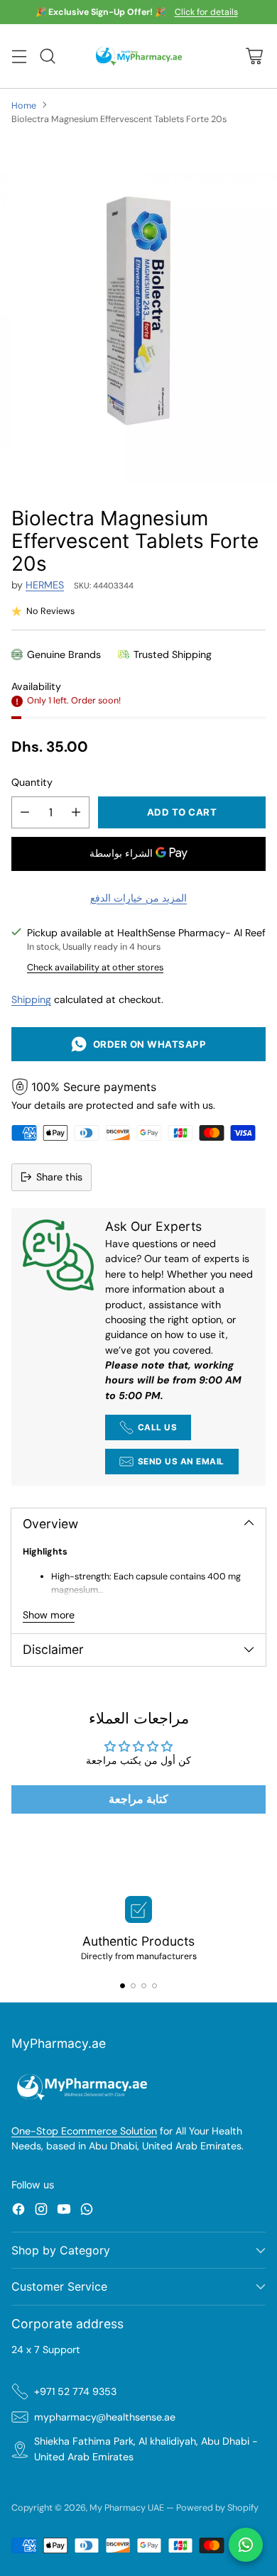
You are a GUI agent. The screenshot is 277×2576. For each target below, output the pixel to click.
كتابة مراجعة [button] (138, 1799)
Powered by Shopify (217, 2508)
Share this (59, 1177)
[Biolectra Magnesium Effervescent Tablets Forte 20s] (138, 311)
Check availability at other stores (95, 967)
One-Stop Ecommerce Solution (84, 2131)
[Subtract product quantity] (25, 812)
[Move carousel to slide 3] (144, 1986)
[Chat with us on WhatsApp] (246, 2545)
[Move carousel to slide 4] (154, 1986)
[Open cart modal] (254, 56)
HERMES (45, 585)
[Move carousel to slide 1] (123, 1986)
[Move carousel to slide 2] (133, 1986)
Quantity (32, 782)
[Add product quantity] (76, 812)
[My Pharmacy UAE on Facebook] (18, 2211)
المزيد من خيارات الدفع (138, 898)
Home (24, 105)
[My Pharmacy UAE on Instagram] (41, 2211)
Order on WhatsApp (147, 1044)
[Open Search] (47, 56)
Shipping (31, 999)
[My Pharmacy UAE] (139, 56)
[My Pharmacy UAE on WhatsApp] (87, 2211)
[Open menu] (19, 56)
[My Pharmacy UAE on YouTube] (64, 2211)
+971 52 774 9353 (75, 2391)
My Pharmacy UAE (127, 2508)
